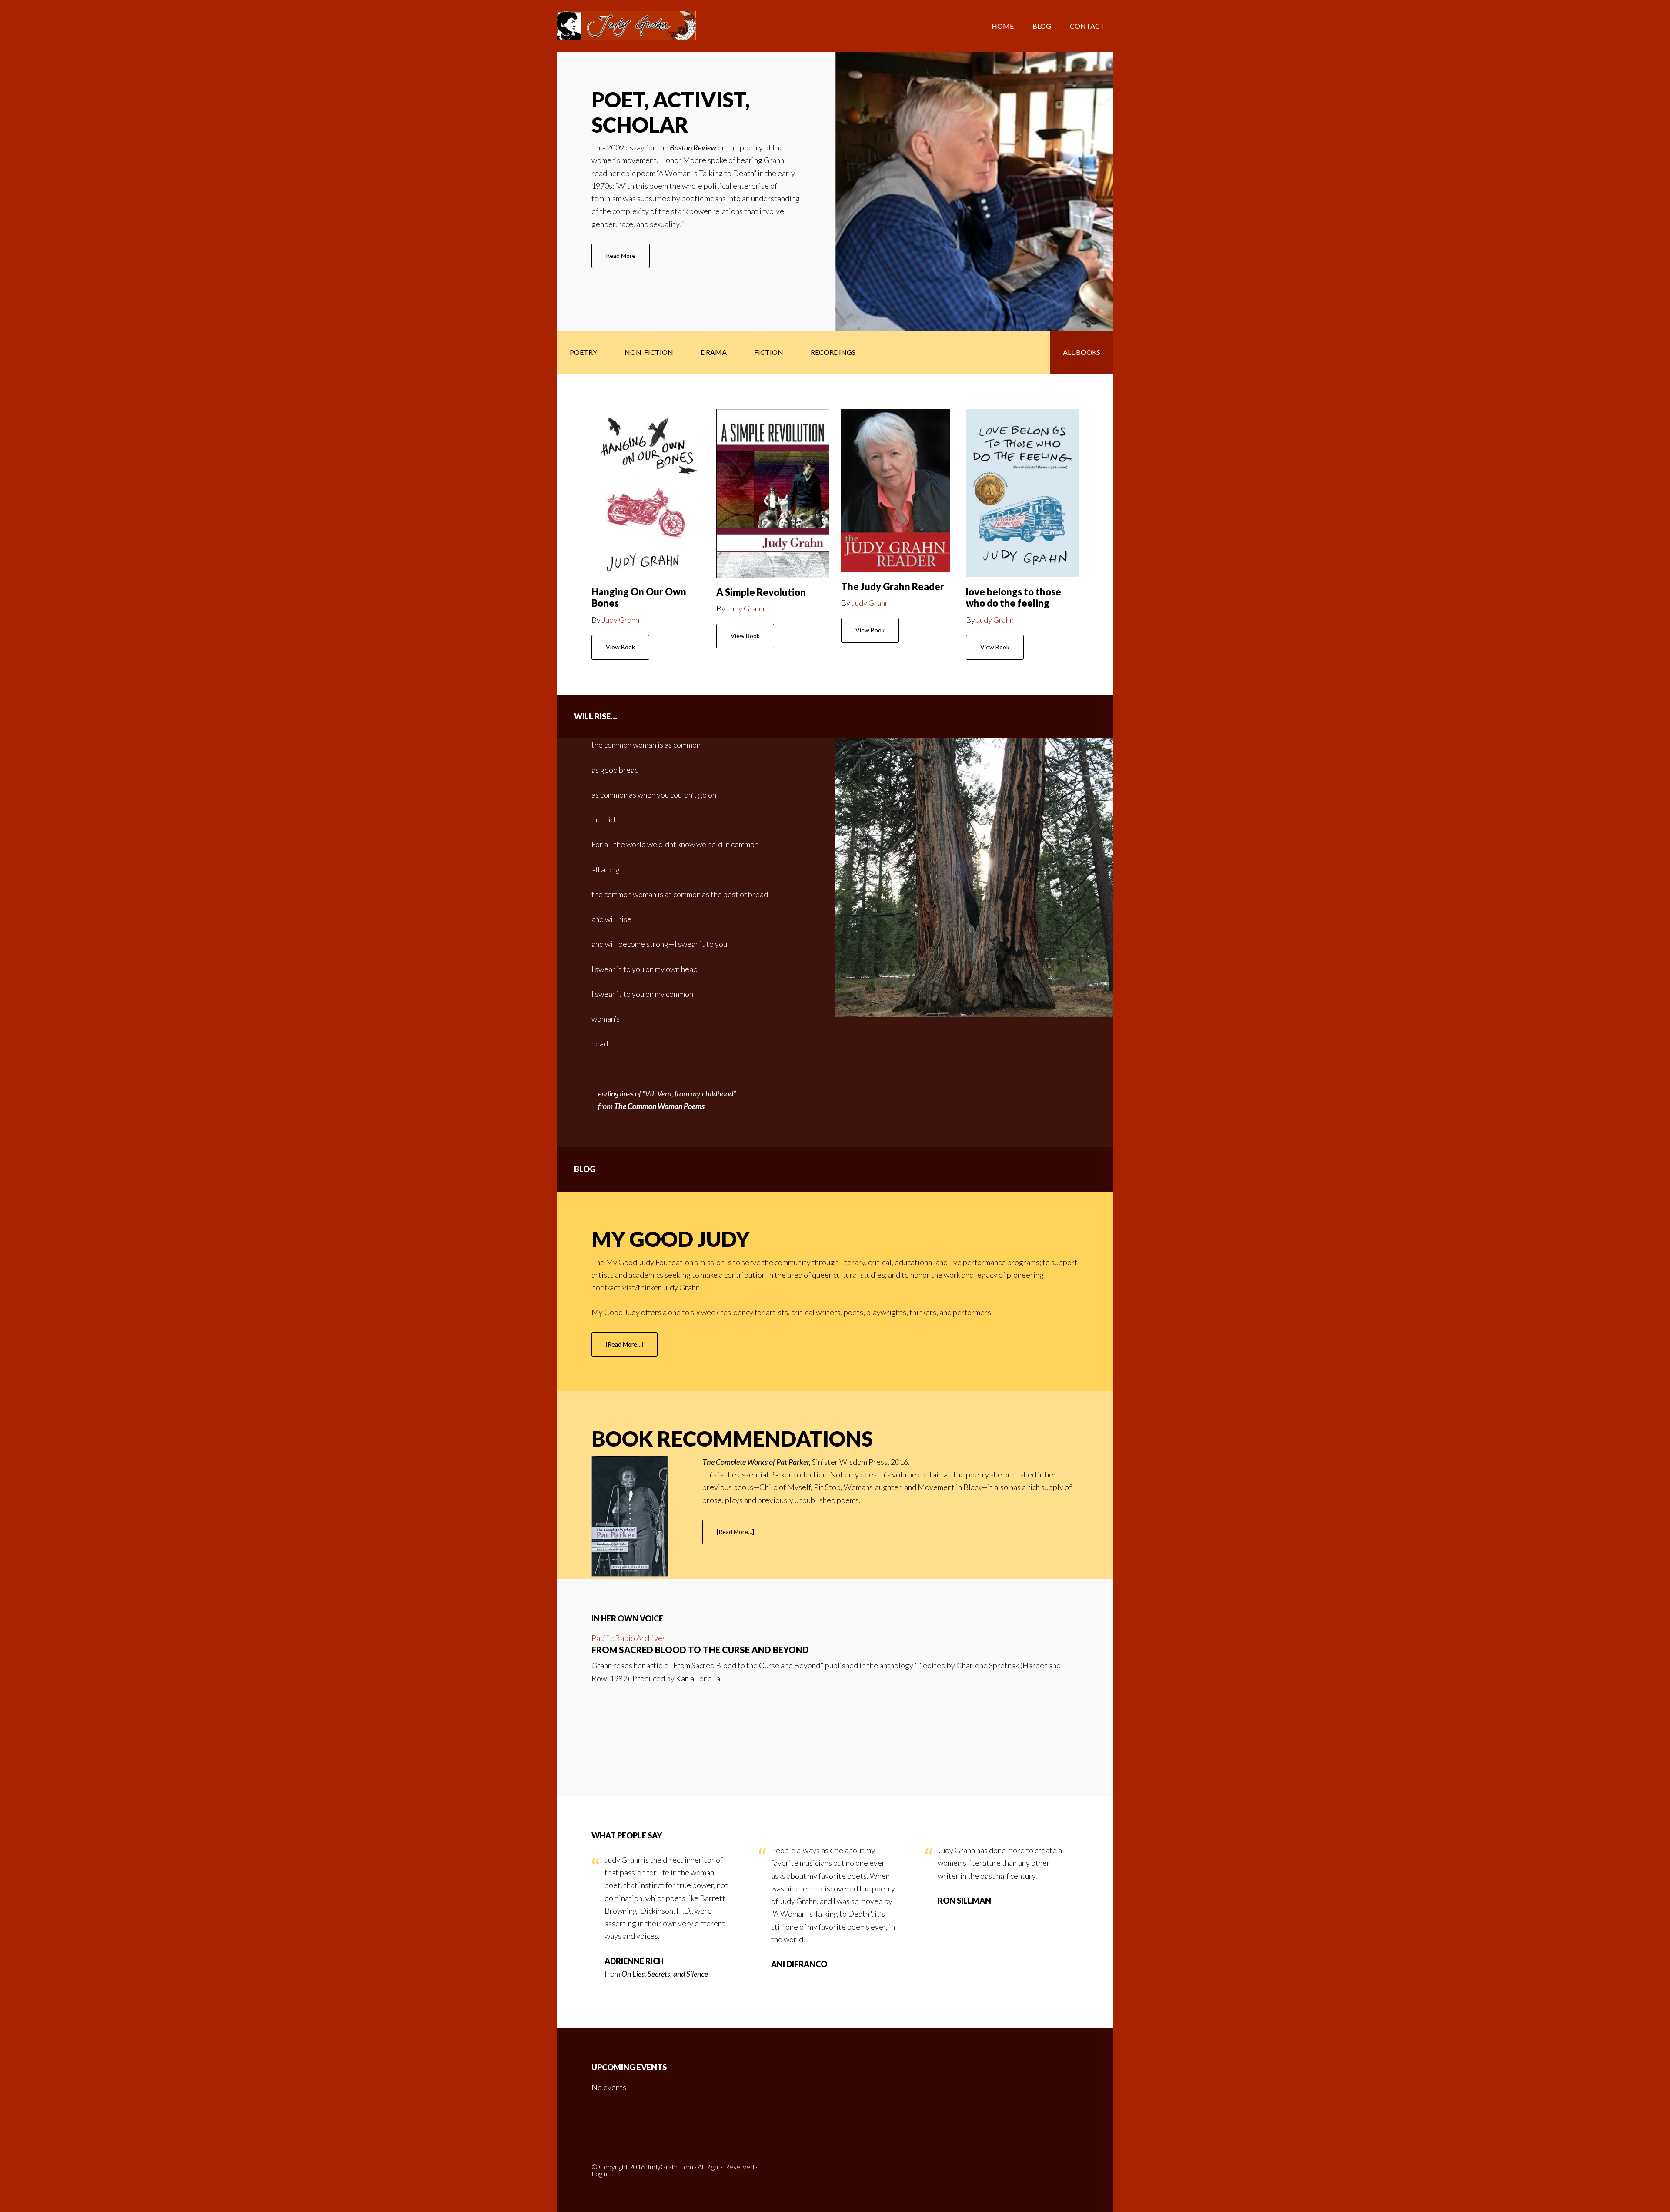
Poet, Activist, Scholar (671, 112)
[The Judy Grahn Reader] (895, 490)
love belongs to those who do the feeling (1014, 597)
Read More (628, 260)
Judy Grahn (621, 620)
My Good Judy (671, 1239)
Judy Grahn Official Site (626, 26)
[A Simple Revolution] (772, 493)
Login (599, 2174)
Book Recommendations (732, 1438)
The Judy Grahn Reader (893, 586)
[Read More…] (632, 1349)
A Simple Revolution (761, 592)
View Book (620, 647)
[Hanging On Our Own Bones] (648, 493)
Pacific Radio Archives (629, 1638)
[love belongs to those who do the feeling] (1022, 493)
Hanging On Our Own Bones (639, 597)
